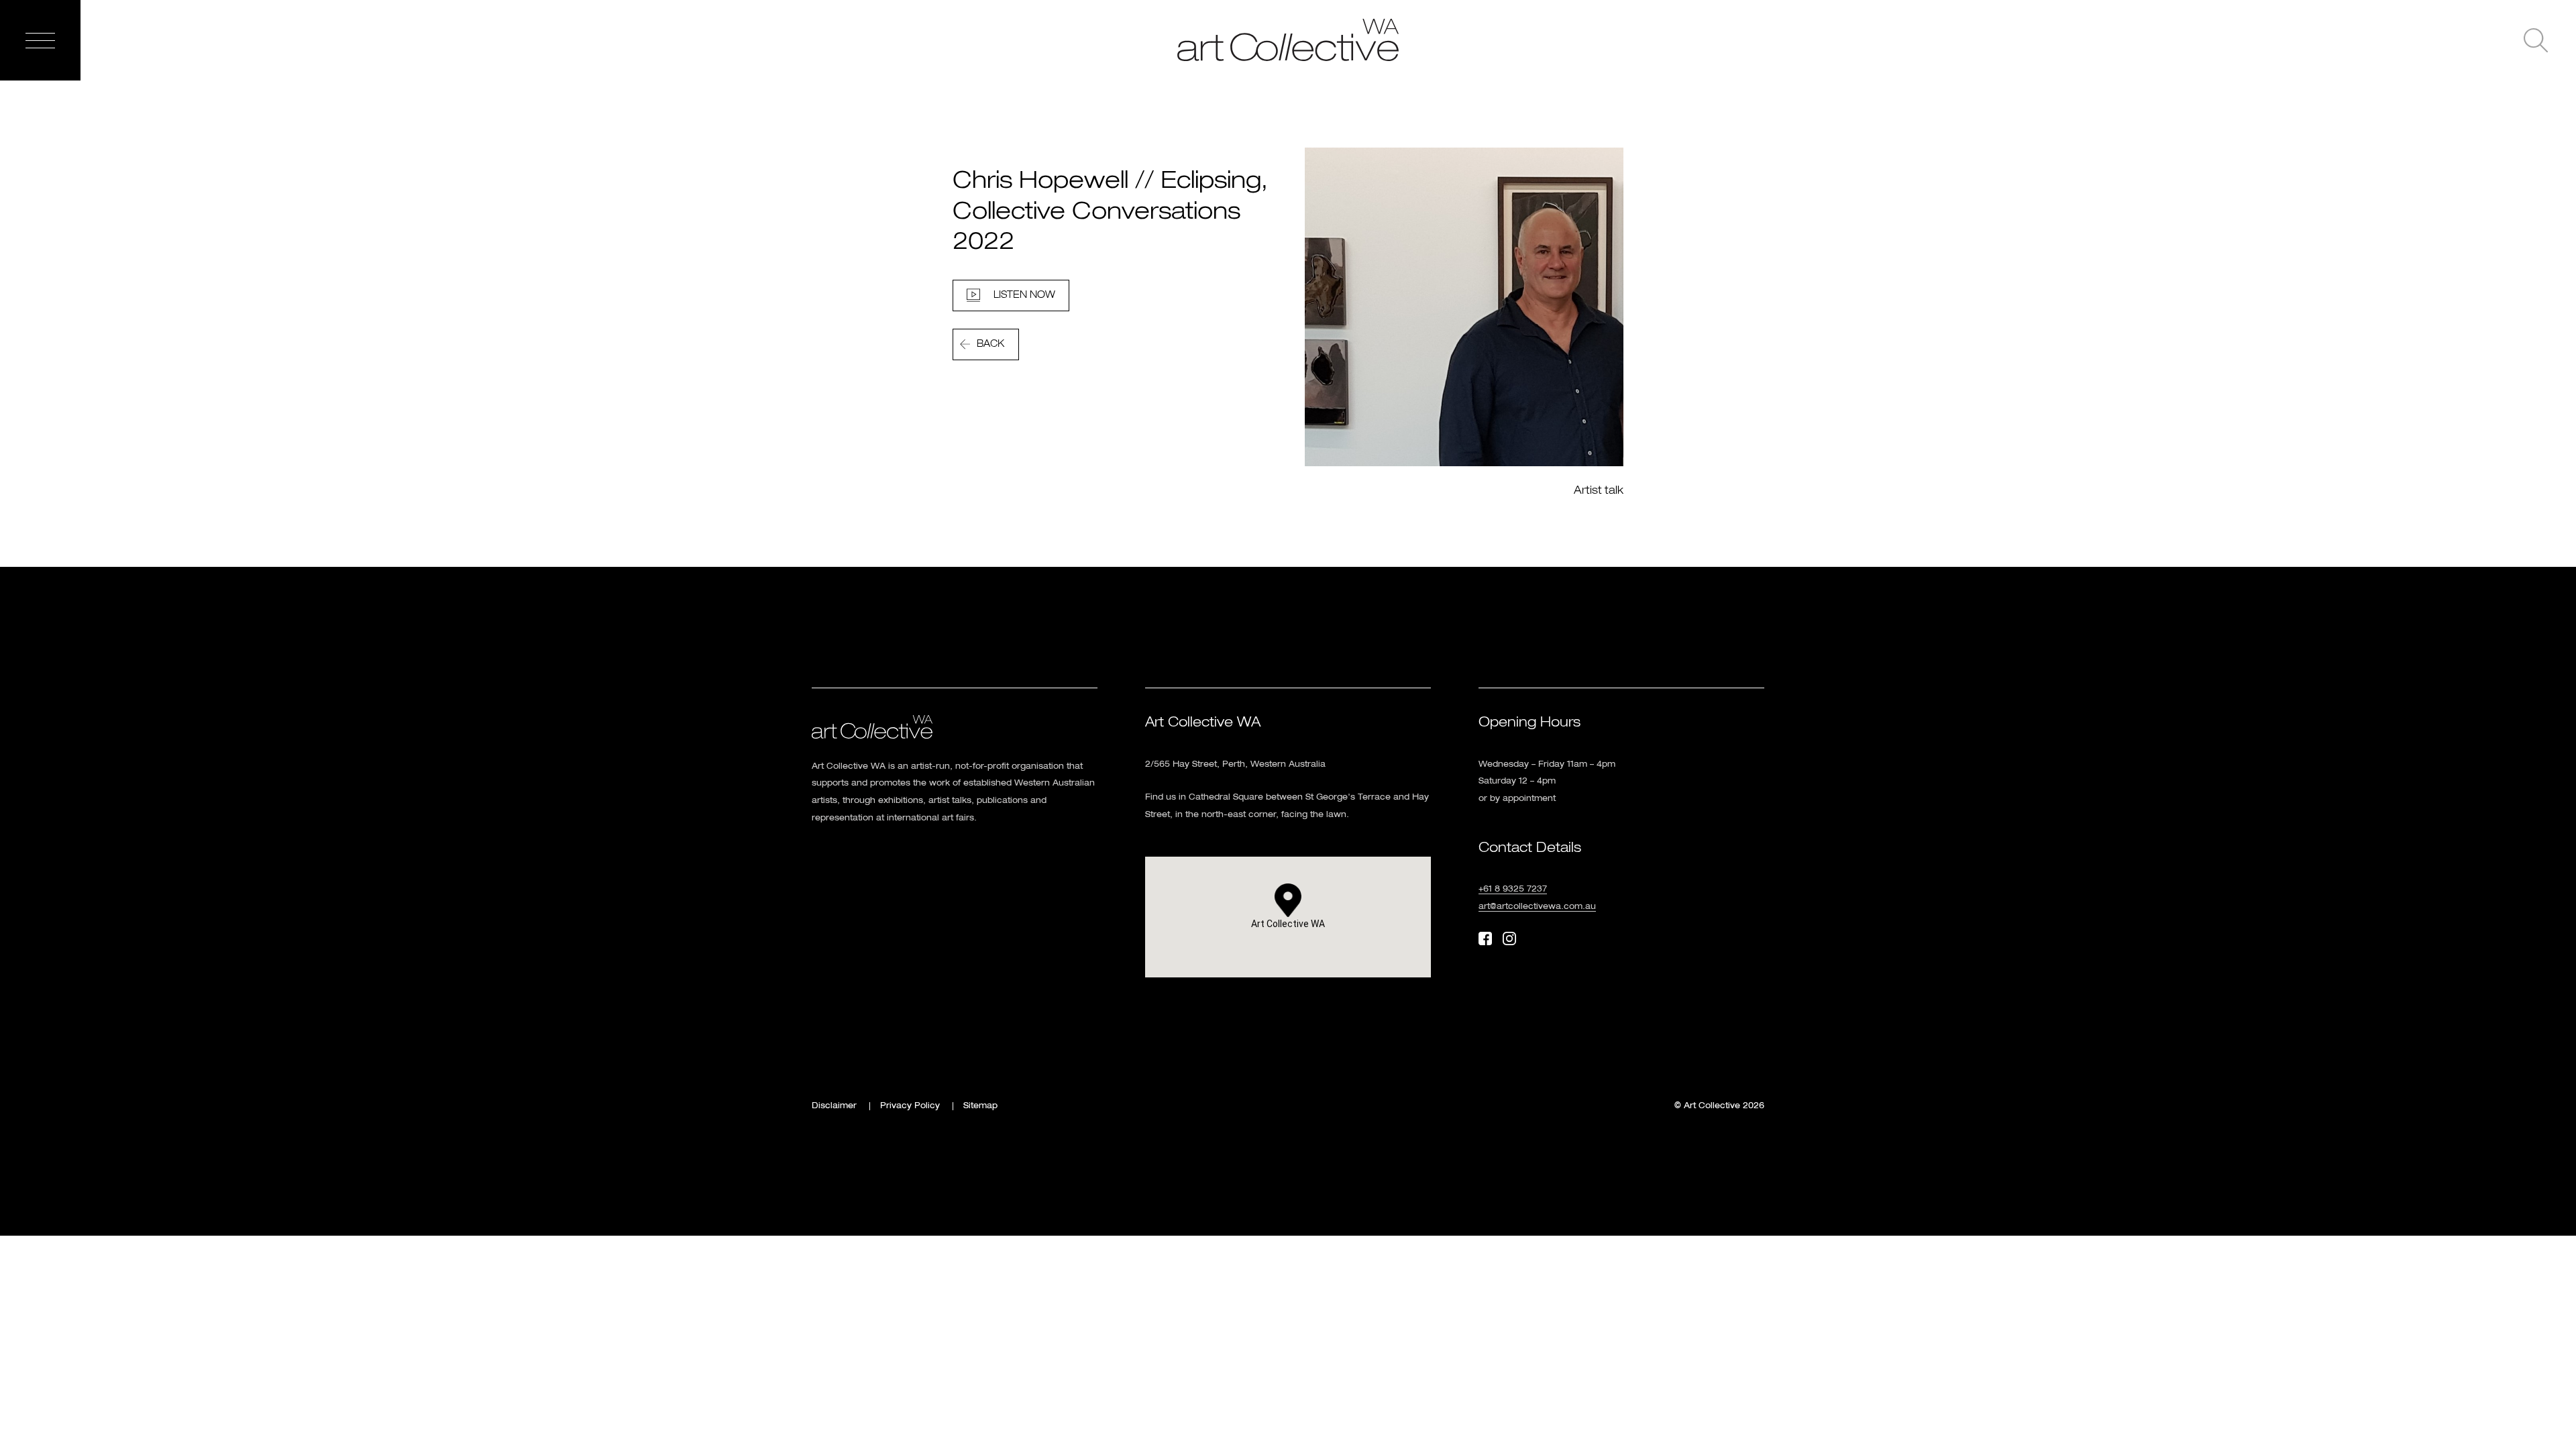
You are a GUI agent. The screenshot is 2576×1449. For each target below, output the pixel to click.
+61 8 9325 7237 (1513, 890)
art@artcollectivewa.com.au (1537, 907)
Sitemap (980, 1106)
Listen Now (1024, 295)
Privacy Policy (910, 1106)
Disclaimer (834, 1106)
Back (990, 344)
